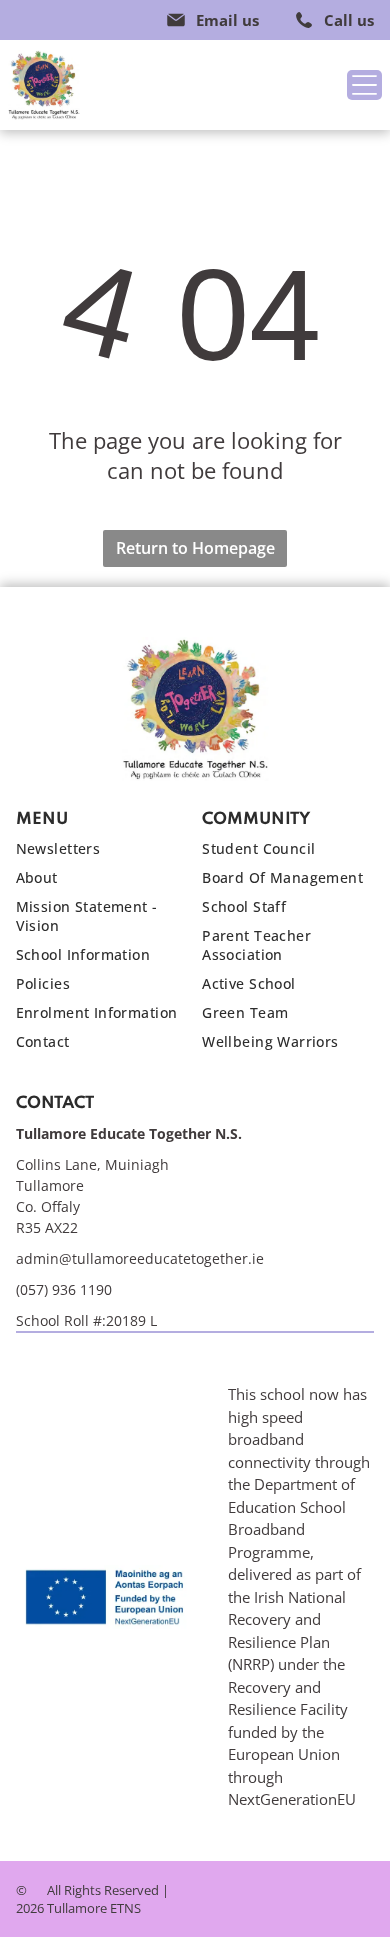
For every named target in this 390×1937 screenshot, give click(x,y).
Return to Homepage (195, 548)
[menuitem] (102, 853)
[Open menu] (364, 85)
